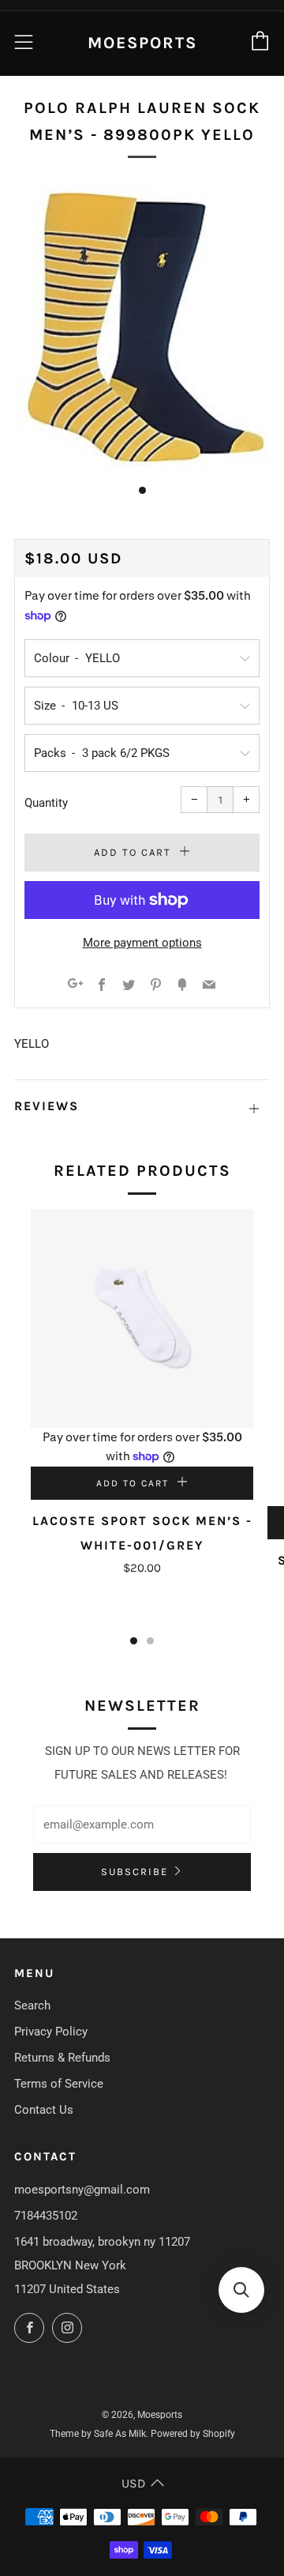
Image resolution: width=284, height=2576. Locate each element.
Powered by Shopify (193, 2434)
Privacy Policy (51, 2032)
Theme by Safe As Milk (98, 2434)
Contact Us (44, 2110)
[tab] (142, 490)
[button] (241, 2290)
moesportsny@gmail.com (82, 2190)
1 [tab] (134, 1641)
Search (32, 2005)
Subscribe (135, 1872)
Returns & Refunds (62, 2058)
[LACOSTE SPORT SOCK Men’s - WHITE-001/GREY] (142, 1318)
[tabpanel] (142, 327)
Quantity (46, 803)
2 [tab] (150, 1641)
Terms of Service (59, 2084)
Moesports (142, 43)
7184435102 (46, 2216)
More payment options (142, 943)
